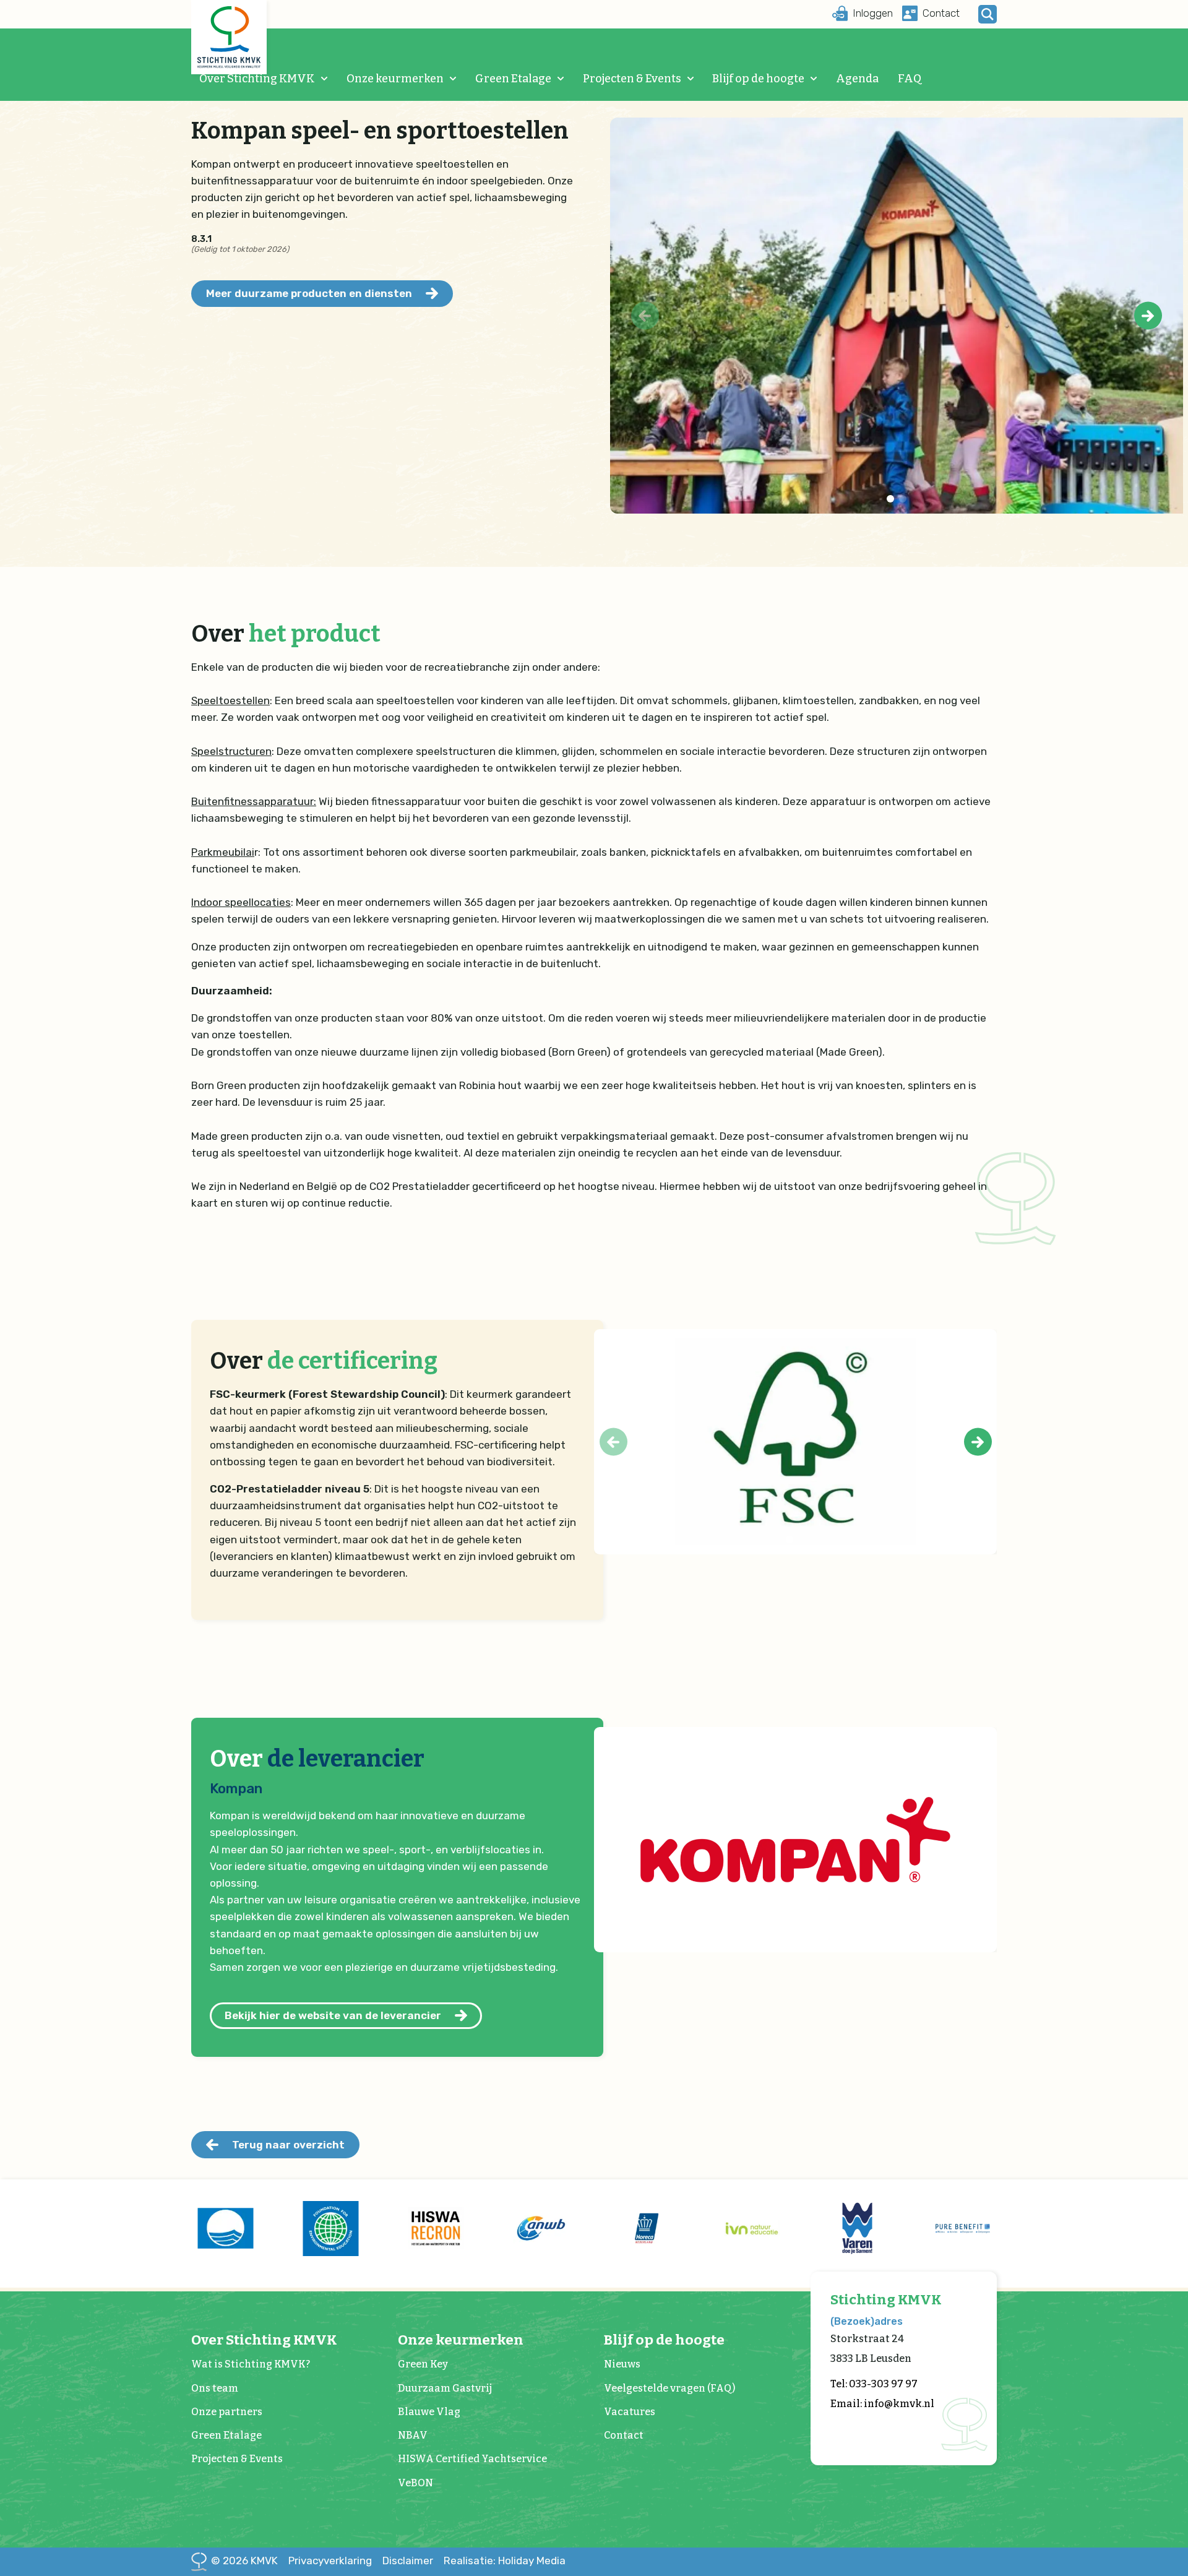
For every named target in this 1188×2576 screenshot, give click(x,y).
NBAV (413, 2435)
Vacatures (630, 2412)
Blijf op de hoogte (758, 79)
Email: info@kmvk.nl (882, 2404)
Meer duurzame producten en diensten (309, 293)
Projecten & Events (632, 79)
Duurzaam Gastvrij (445, 2388)
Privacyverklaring (330, 2561)
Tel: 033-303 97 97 (874, 2384)
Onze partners (227, 2412)
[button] (1148, 316)
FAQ (910, 79)
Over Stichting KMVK (257, 79)
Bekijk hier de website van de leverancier (333, 2015)
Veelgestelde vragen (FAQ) (669, 2388)
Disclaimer (408, 2561)
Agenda (857, 79)
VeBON (415, 2483)
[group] (225, 2228)
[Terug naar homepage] (229, 37)
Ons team (215, 2388)
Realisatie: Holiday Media (505, 2561)
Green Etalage (513, 79)
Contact (624, 2435)
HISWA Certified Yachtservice (472, 2459)
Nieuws (622, 2364)
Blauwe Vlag (429, 2412)
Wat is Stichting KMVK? (251, 2364)
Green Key (423, 2364)
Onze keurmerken (395, 79)
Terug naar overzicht (288, 2145)
